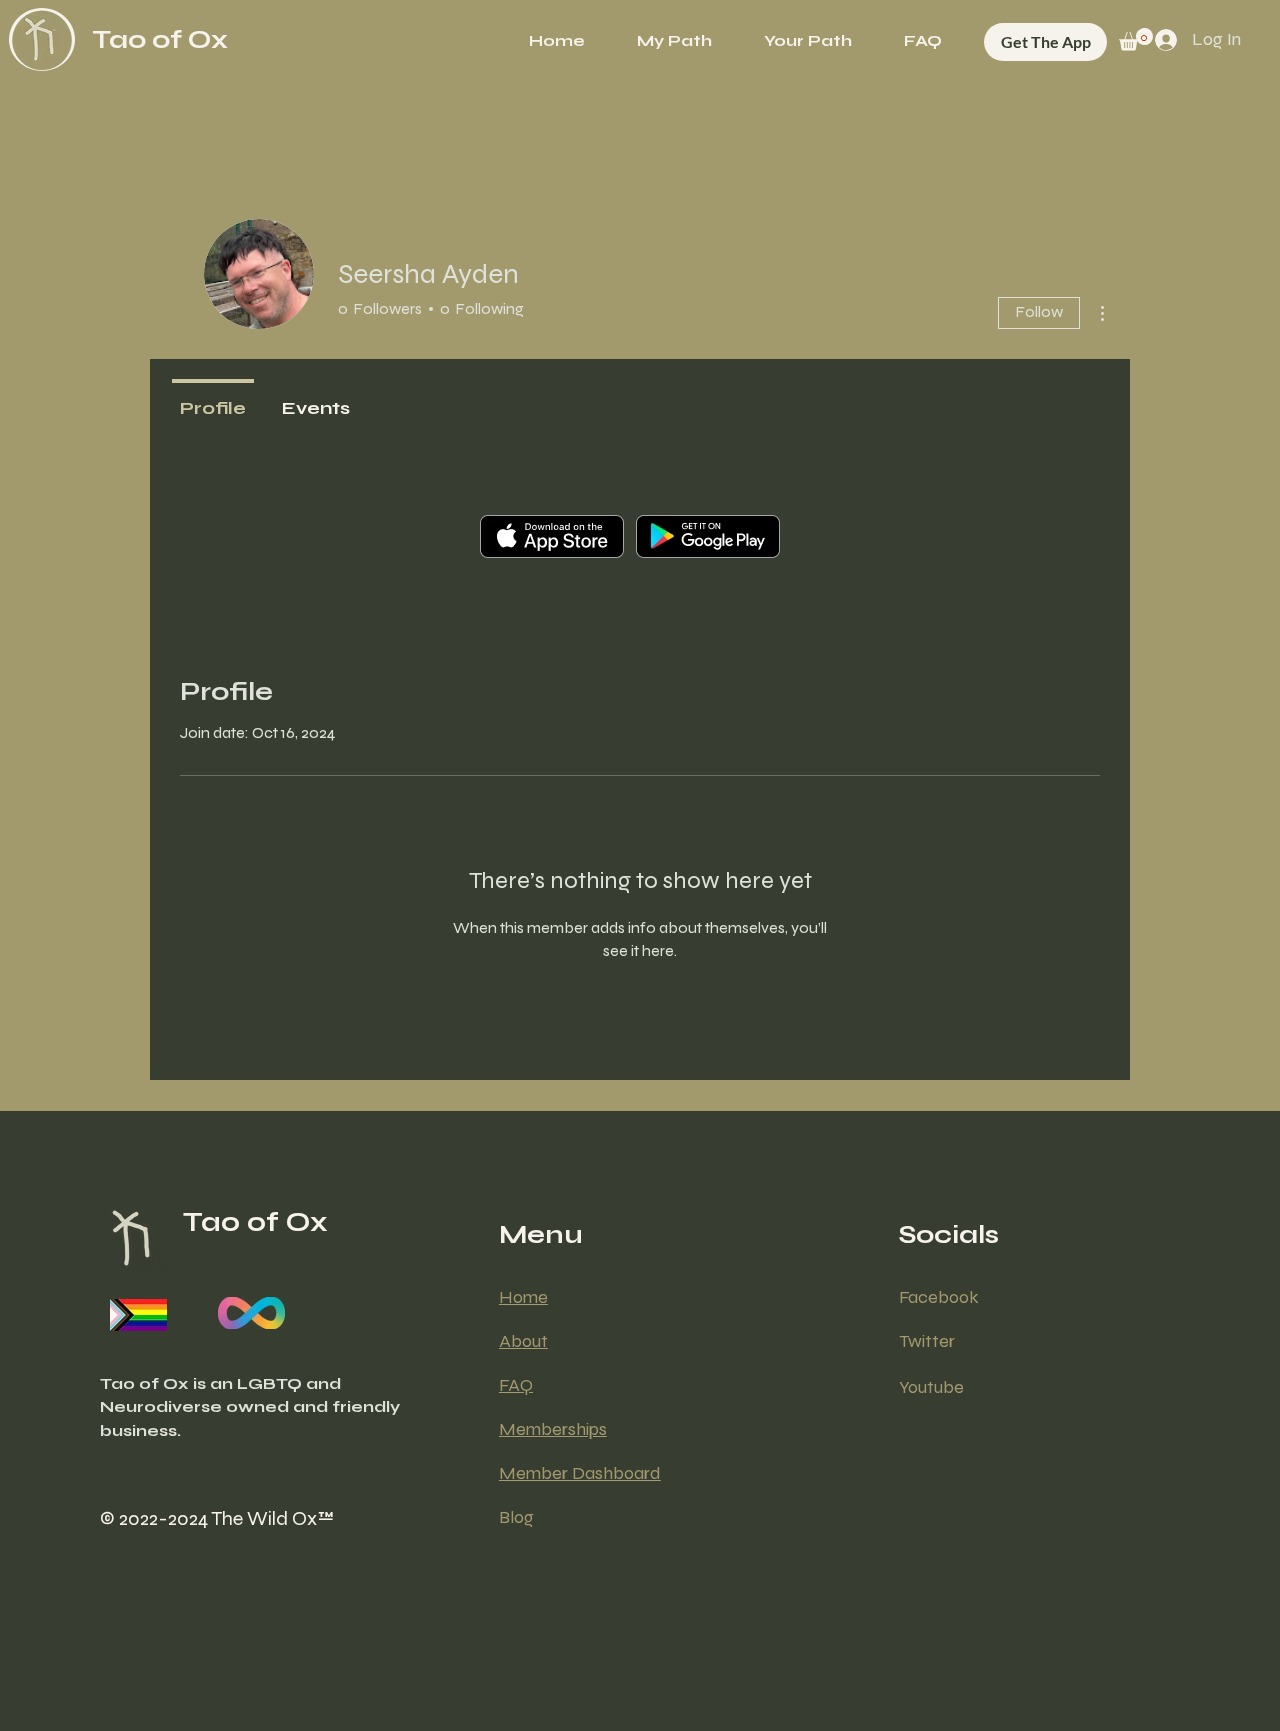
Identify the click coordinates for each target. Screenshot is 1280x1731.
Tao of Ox (160, 39)
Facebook (939, 1297)
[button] (808, 41)
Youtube (931, 1387)
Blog (516, 1517)
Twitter (927, 1341)
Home (523, 1297)
